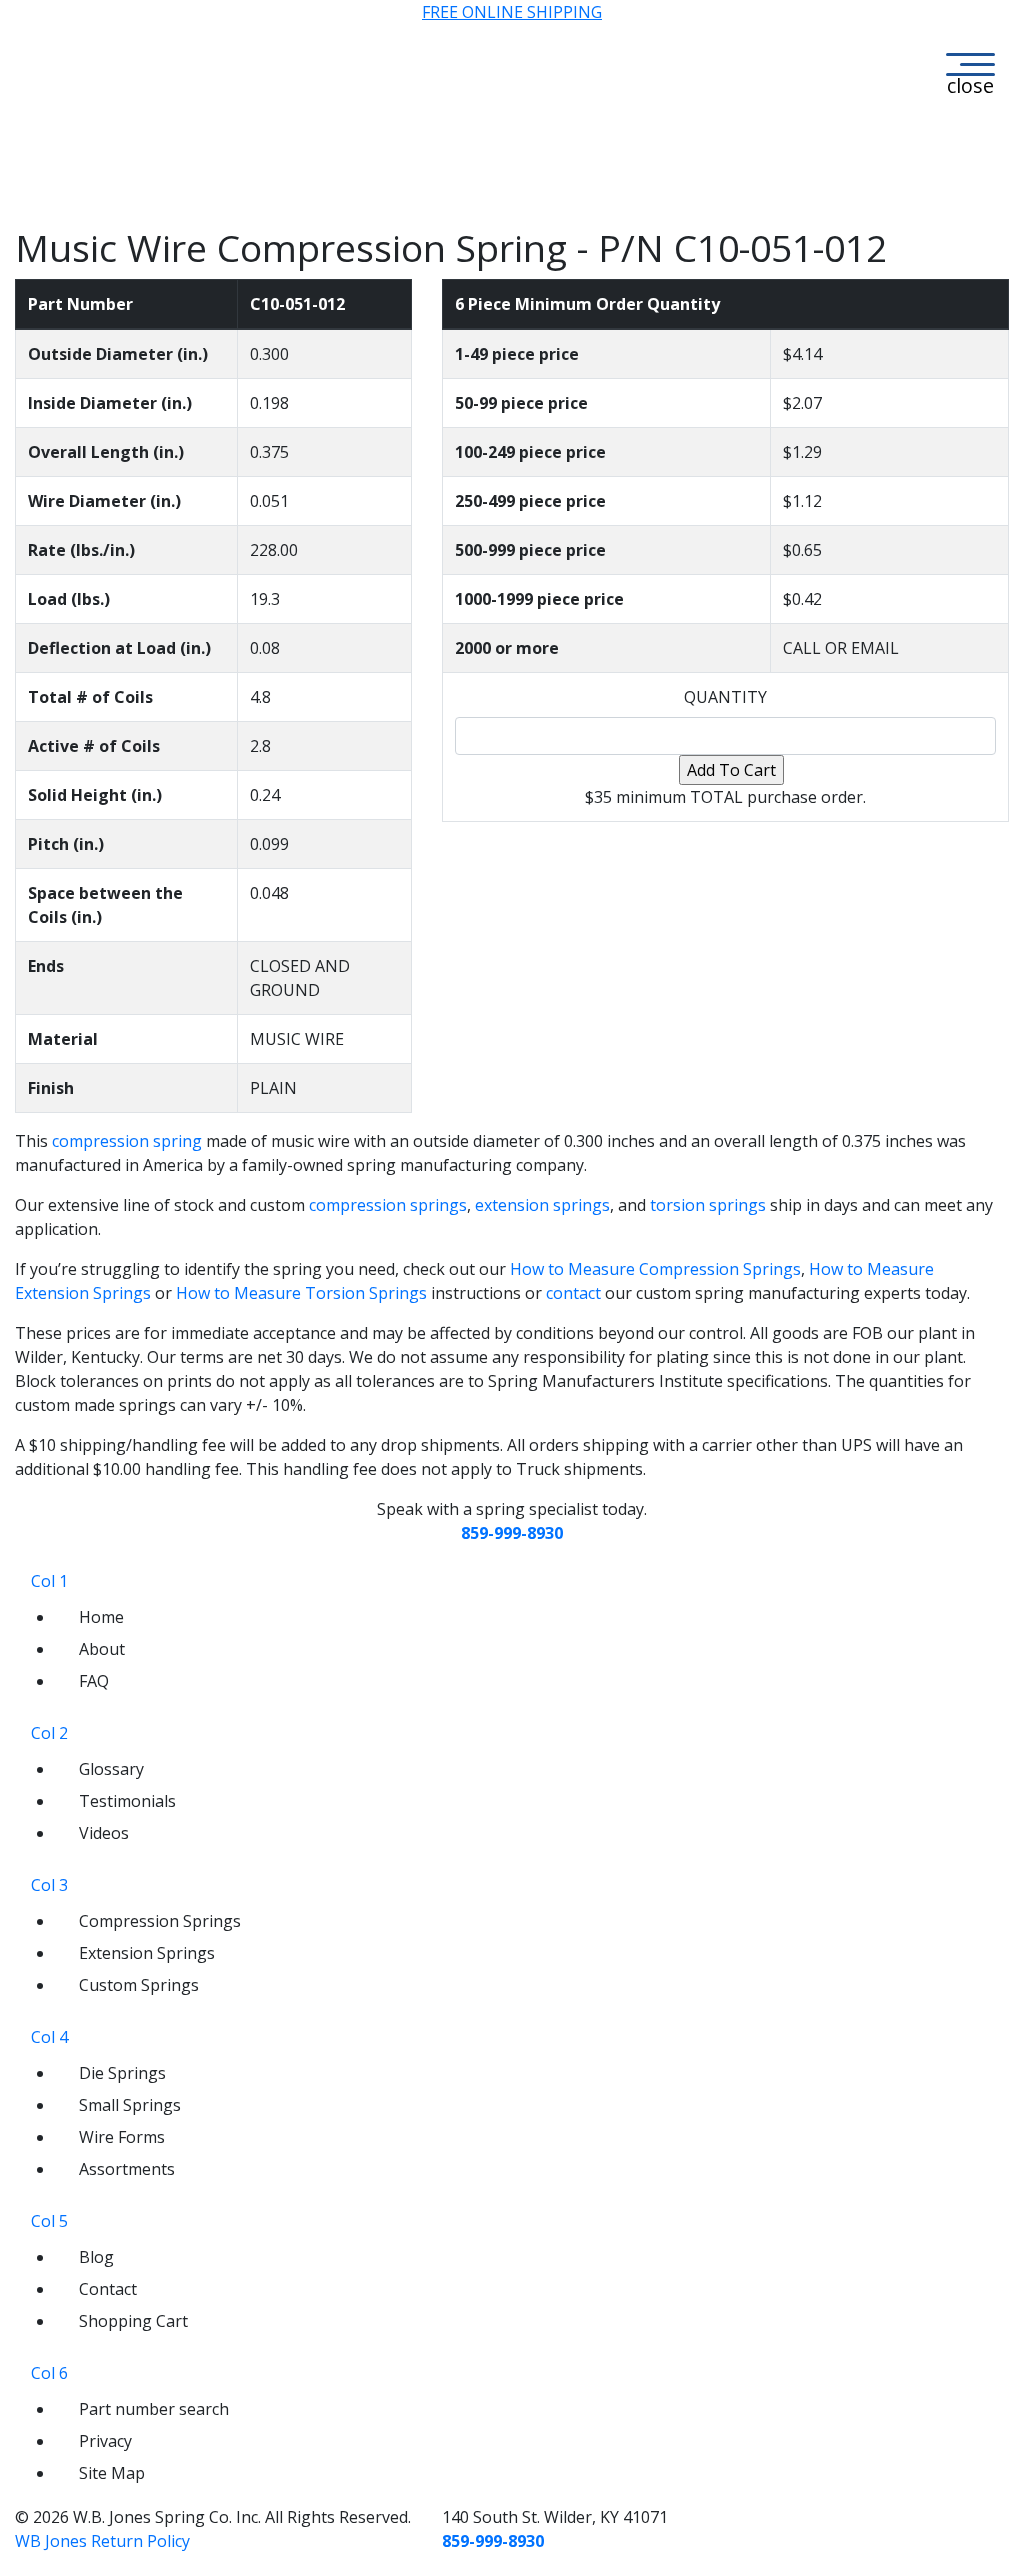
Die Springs (122, 2073)
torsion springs (708, 1205)
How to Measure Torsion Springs (301, 1293)
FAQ (94, 1681)
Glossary (111, 1769)
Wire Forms (122, 2137)
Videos (104, 1833)
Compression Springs (160, 1921)
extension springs (542, 1205)
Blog (96, 2257)
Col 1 (49, 1581)
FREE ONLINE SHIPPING (512, 12)
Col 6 (49, 2373)
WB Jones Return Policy (102, 2541)
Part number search (154, 2409)
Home (101, 1617)
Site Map (112, 2473)
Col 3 (49, 1885)
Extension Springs (147, 1953)
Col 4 (49, 2037)
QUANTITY (725, 697)
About (102, 1649)
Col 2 (49, 1733)
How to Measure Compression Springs (655, 1269)
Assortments (127, 2169)
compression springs (388, 1205)
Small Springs (130, 2105)
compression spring (127, 1141)
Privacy (105, 2441)
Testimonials (127, 1801)
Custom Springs (139, 1985)
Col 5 (49, 2221)
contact (573, 1293)
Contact (108, 2289)
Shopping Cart (133, 2321)
